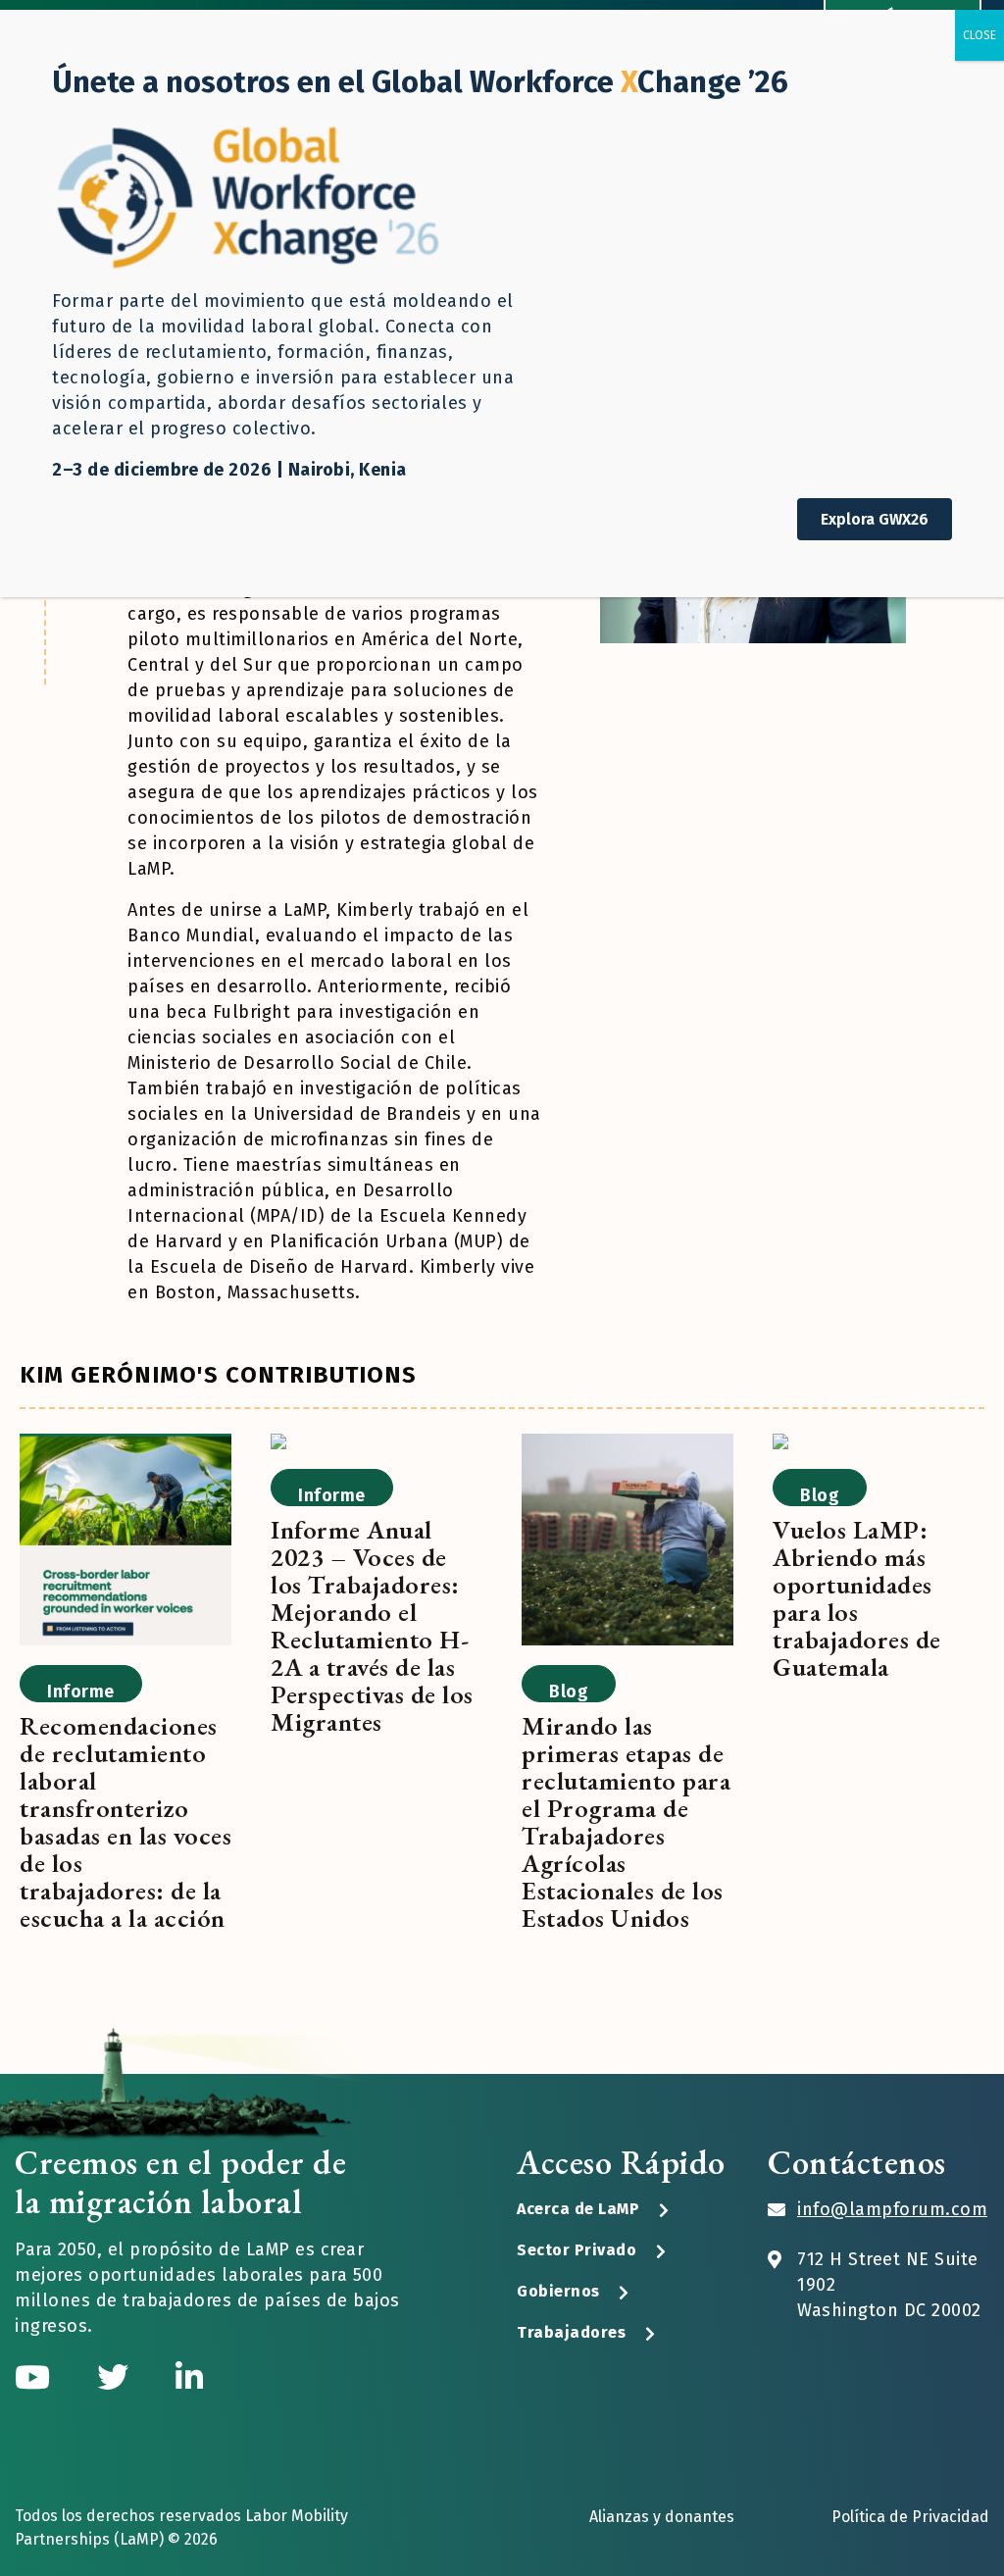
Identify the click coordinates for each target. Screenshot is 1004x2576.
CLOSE (979, 35)
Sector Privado (577, 2250)
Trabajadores (571, 2332)
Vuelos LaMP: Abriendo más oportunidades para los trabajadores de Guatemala (857, 1598)
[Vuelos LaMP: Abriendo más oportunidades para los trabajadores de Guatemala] (780, 1445)
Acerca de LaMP (578, 2209)
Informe (81, 1692)
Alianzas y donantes (662, 2517)
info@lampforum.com (892, 2209)
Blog (569, 1692)
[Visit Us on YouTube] (36, 2378)
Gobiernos (558, 2291)
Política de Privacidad (910, 2517)
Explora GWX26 (875, 519)
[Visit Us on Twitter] (117, 2378)
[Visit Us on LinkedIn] (189, 2378)
